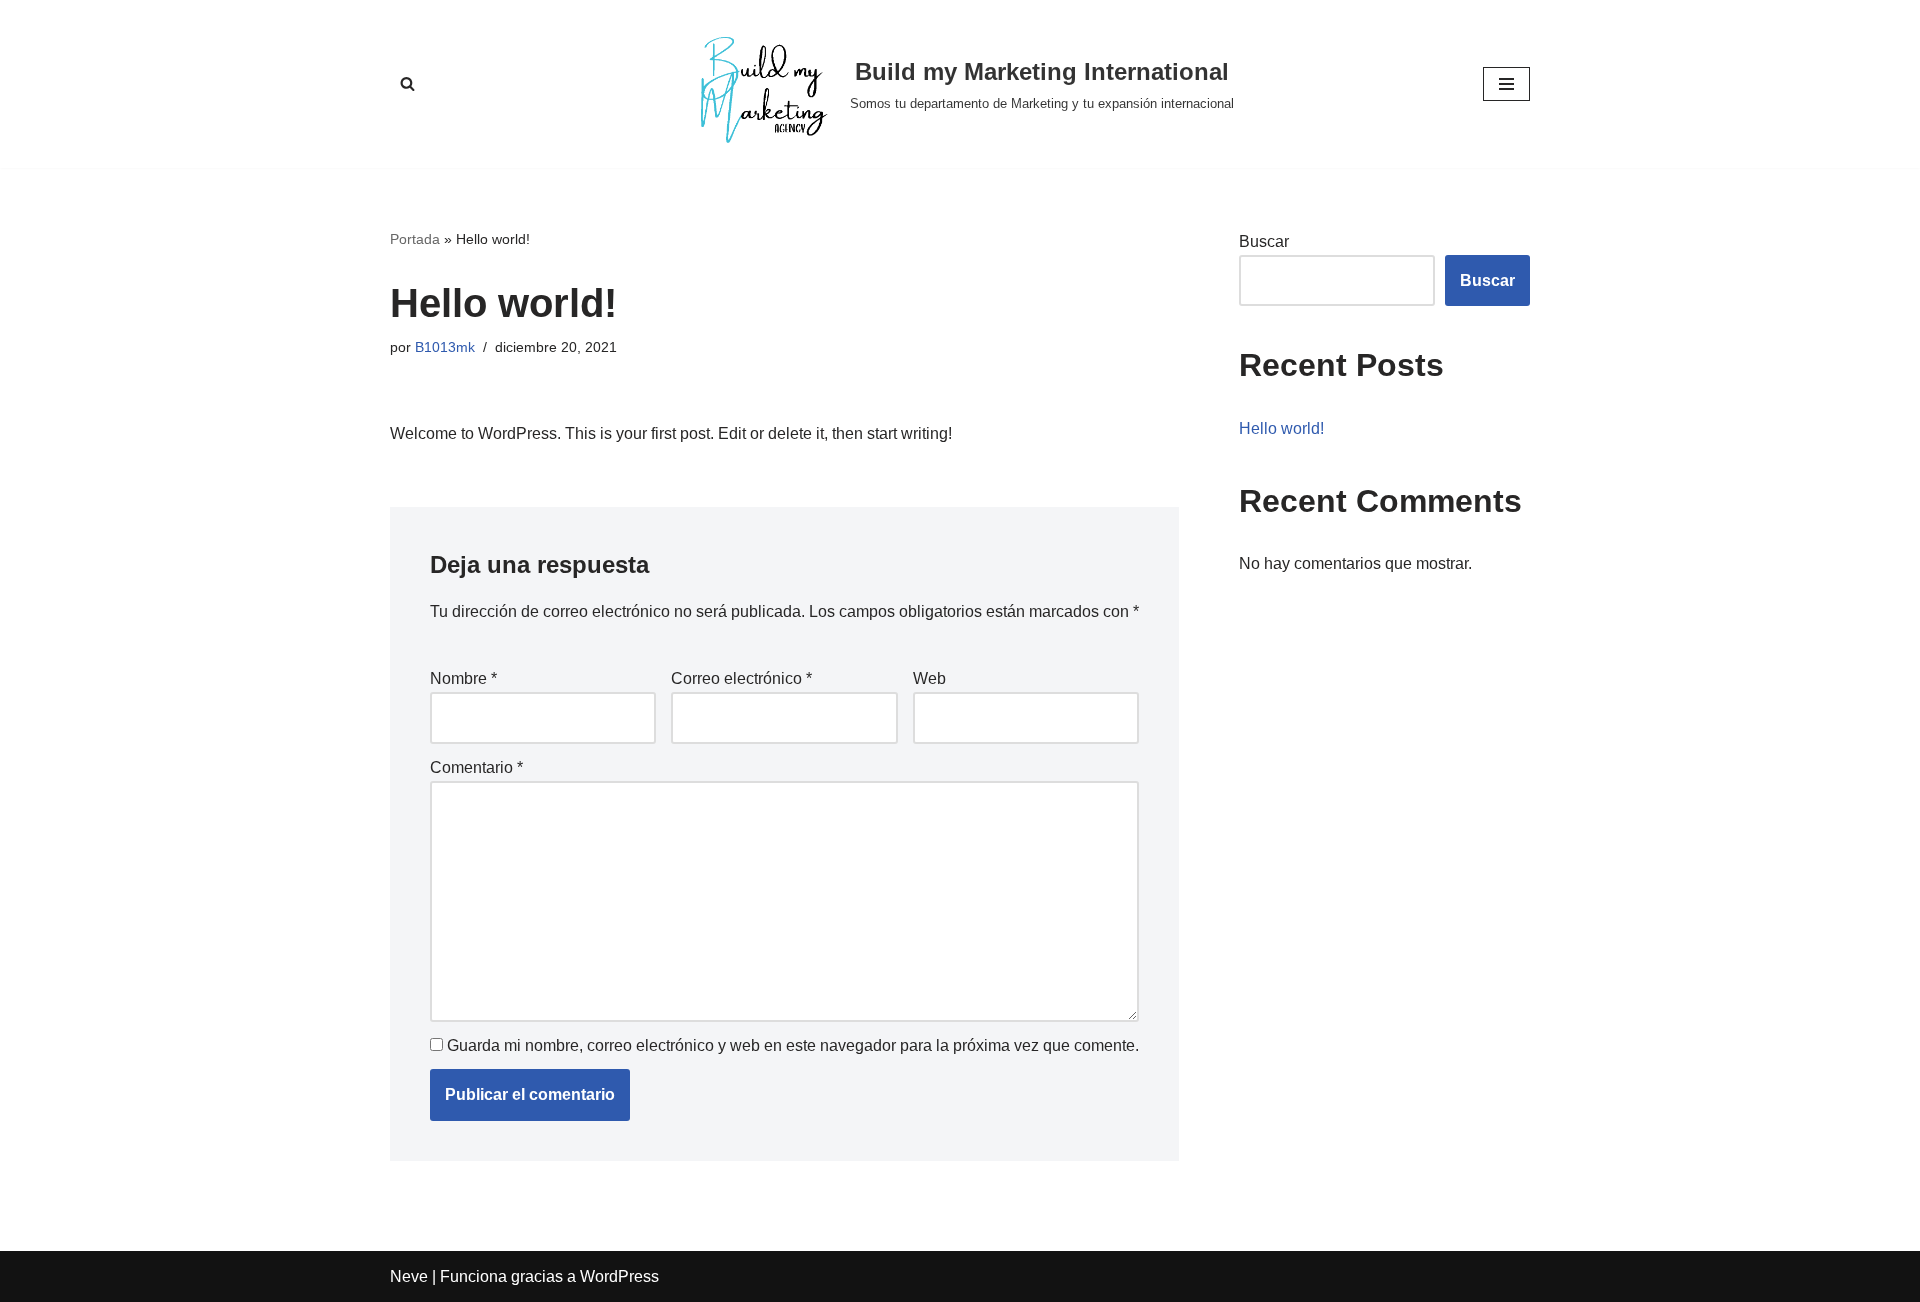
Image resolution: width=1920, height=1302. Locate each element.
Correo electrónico (741, 678)
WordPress (619, 1276)
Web (929, 678)
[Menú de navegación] (1506, 84)
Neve (409, 1276)
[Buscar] (407, 83)
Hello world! (1281, 428)
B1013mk (445, 347)
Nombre (463, 678)
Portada (415, 239)
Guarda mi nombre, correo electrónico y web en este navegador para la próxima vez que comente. (793, 1045)
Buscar (1264, 241)
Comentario (476, 767)
